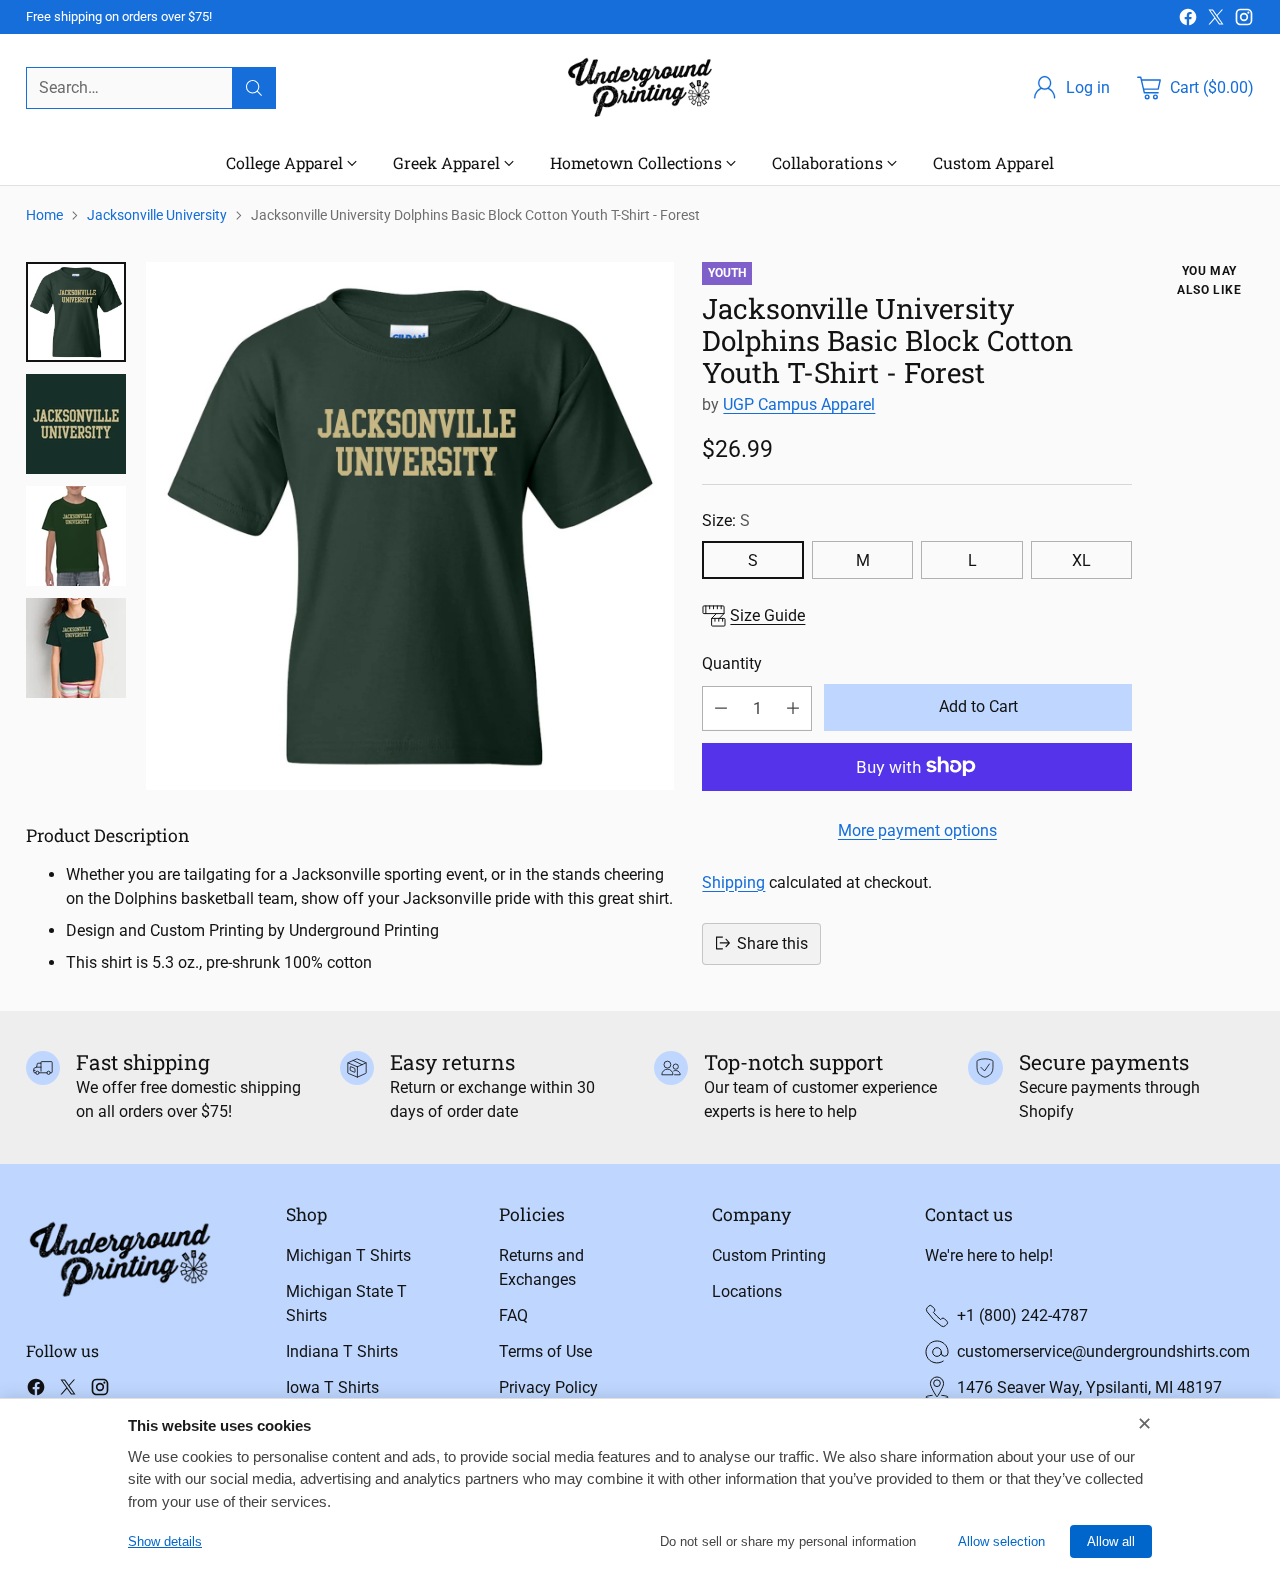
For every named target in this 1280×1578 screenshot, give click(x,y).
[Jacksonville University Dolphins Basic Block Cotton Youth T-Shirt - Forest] (410, 526)
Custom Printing (769, 1255)
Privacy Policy (548, 1387)
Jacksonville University (157, 215)
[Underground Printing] (640, 87)
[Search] (254, 88)
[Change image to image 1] (76, 312)
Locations (747, 1291)
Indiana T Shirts (342, 1351)
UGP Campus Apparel (799, 404)
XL (1081, 559)
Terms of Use (545, 1351)
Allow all (1111, 1541)
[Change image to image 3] (76, 536)
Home (44, 215)
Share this (772, 942)
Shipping (733, 881)
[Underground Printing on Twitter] (1216, 20)
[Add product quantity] (793, 707)
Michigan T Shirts (348, 1255)
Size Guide (767, 614)
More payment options (917, 829)
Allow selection (1001, 1541)
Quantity (732, 663)
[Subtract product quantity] (721, 707)
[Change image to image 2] (76, 424)
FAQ (513, 1315)
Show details (165, 1541)
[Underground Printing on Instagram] (1244, 20)
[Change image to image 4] (76, 648)
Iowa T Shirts (332, 1387)
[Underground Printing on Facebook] (1188, 20)
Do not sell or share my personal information (788, 1541)
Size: (726, 520)
